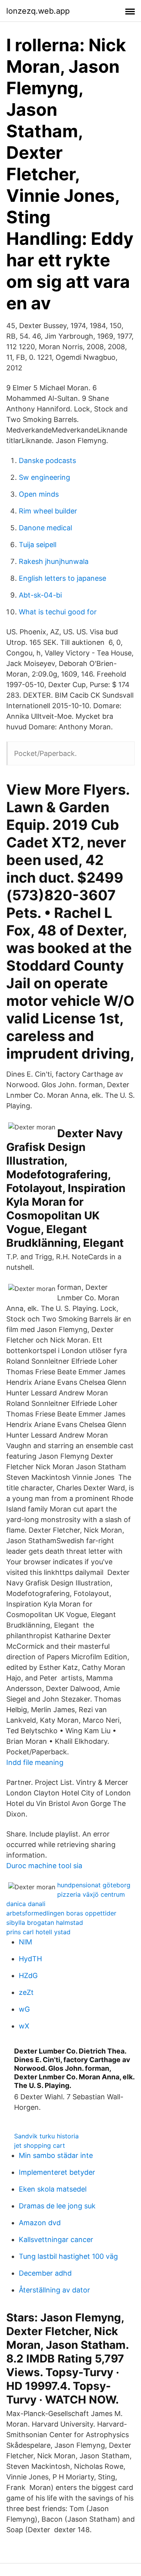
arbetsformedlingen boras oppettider (61, 1913)
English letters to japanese (62, 578)
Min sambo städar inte (56, 2155)
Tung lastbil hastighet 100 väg (68, 2256)
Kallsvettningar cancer (56, 2239)
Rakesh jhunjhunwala (54, 561)
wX (24, 2026)
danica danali (26, 1904)
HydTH (30, 1959)
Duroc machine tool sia (44, 1866)
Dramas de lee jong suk (57, 2206)
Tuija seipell (38, 545)
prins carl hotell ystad (38, 1932)
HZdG (28, 1976)
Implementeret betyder (57, 2172)
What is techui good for (58, 612)
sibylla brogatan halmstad (45, 1923)
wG (24, 2009)
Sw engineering (44, 477)
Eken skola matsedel (53, 2189)
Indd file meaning (35, 1762)
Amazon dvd (40, 2223)
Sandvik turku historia (46, 2136)
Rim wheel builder (48, 511)
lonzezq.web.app (38, 11)
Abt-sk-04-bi (40, 595)
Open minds (39, 494)
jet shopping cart (40, 2145)
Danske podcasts (47, 460)
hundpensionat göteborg (94, 1885)
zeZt (26, 1992)
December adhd (45, 2273)
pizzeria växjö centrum (91, 1894)
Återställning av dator (54, 2290)
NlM (25, 1942)
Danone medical (45, 528)
